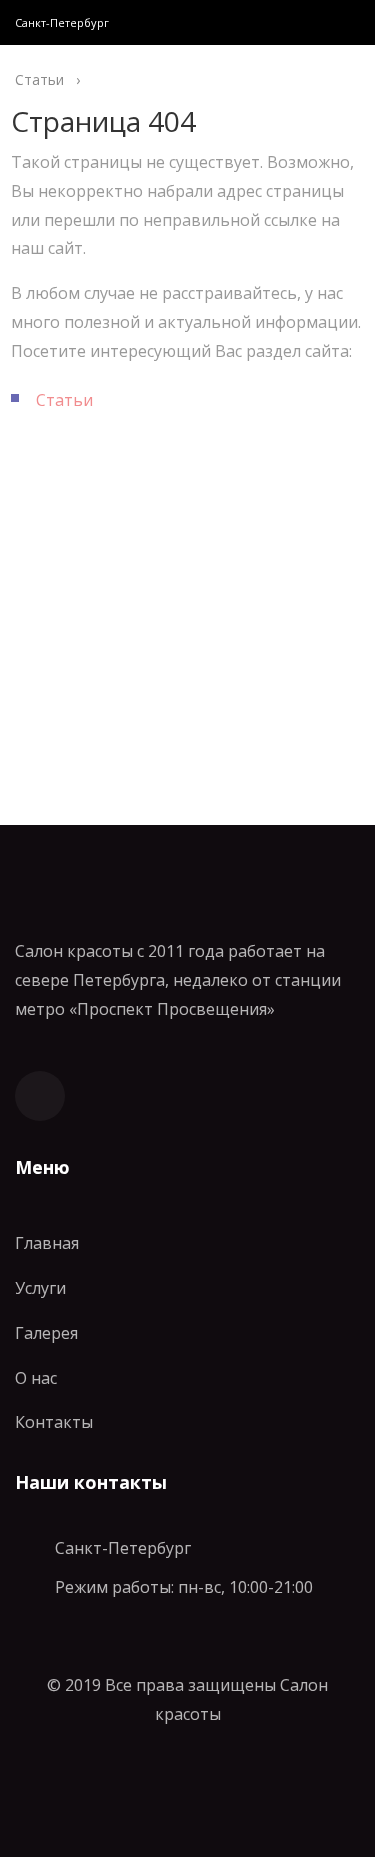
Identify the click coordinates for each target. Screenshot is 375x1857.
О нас (36, 1378)
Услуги (40, 1288)
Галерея (46, 1333)
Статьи (64, 400)
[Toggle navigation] (339, 22)
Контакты (54, 1422)
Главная (47, 1243)
